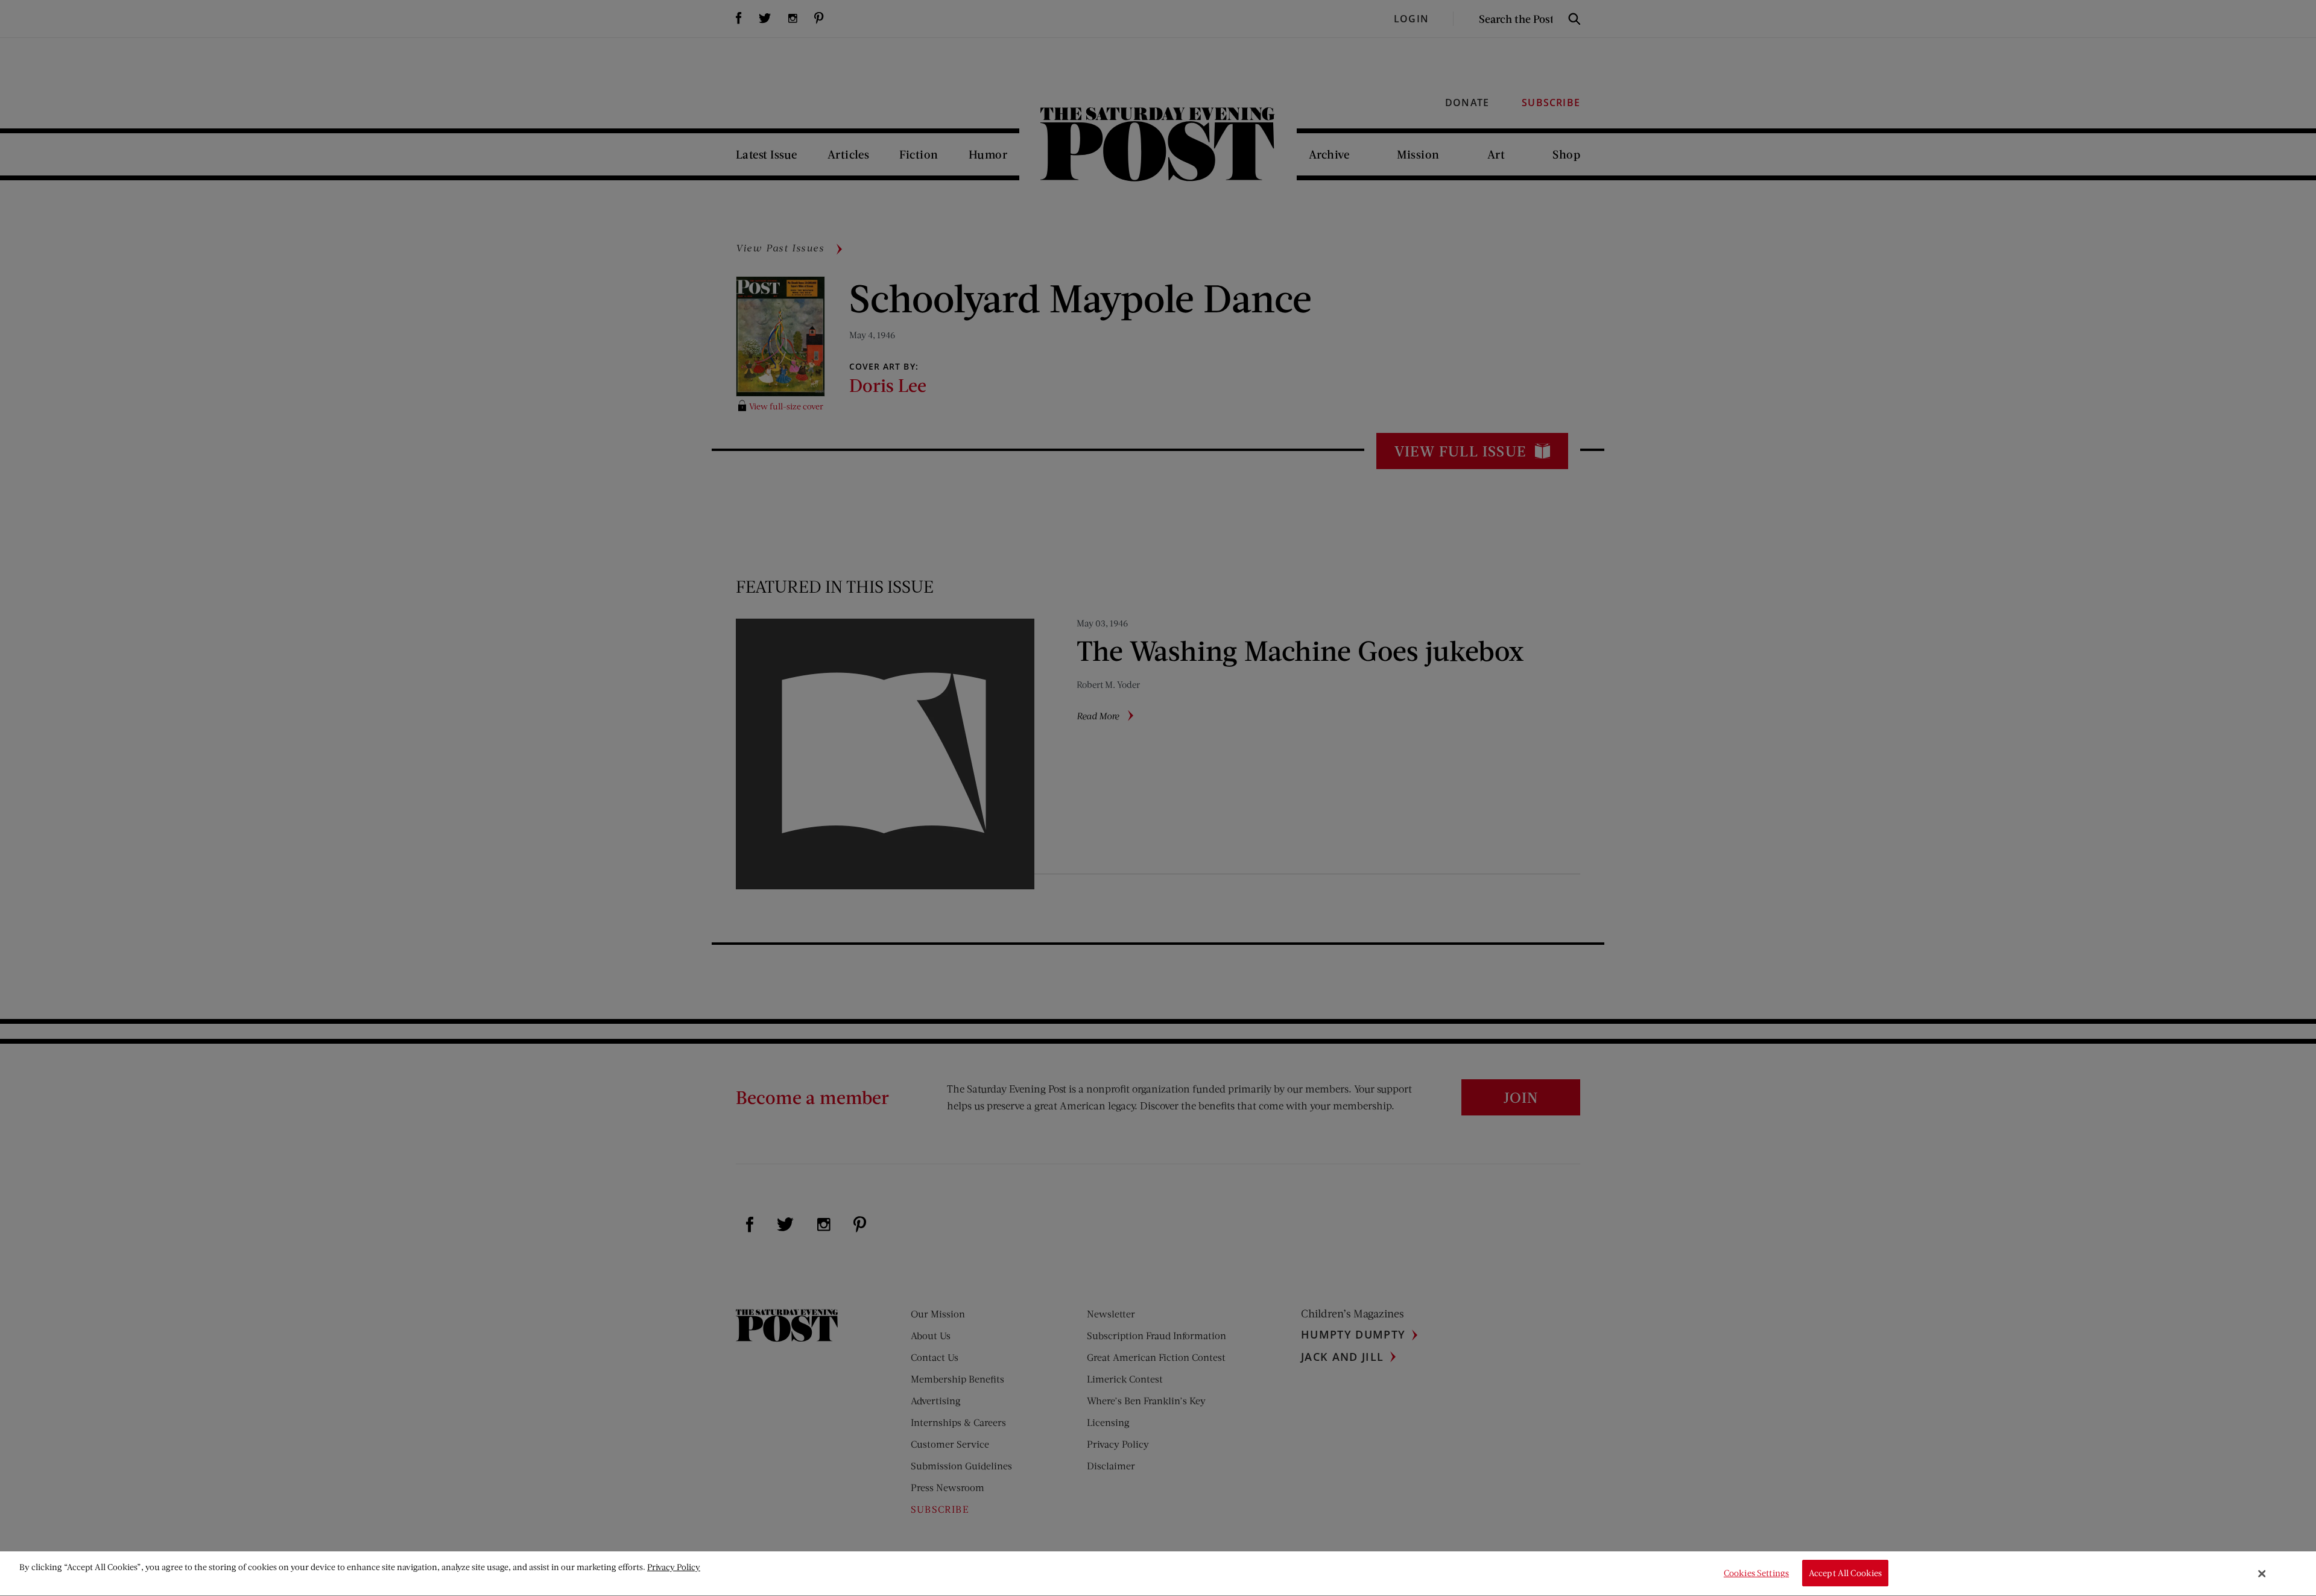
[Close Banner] (2262, 1574)
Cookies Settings (1756, 1573)
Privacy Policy (674, 1567)
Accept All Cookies (1846, 1573)
